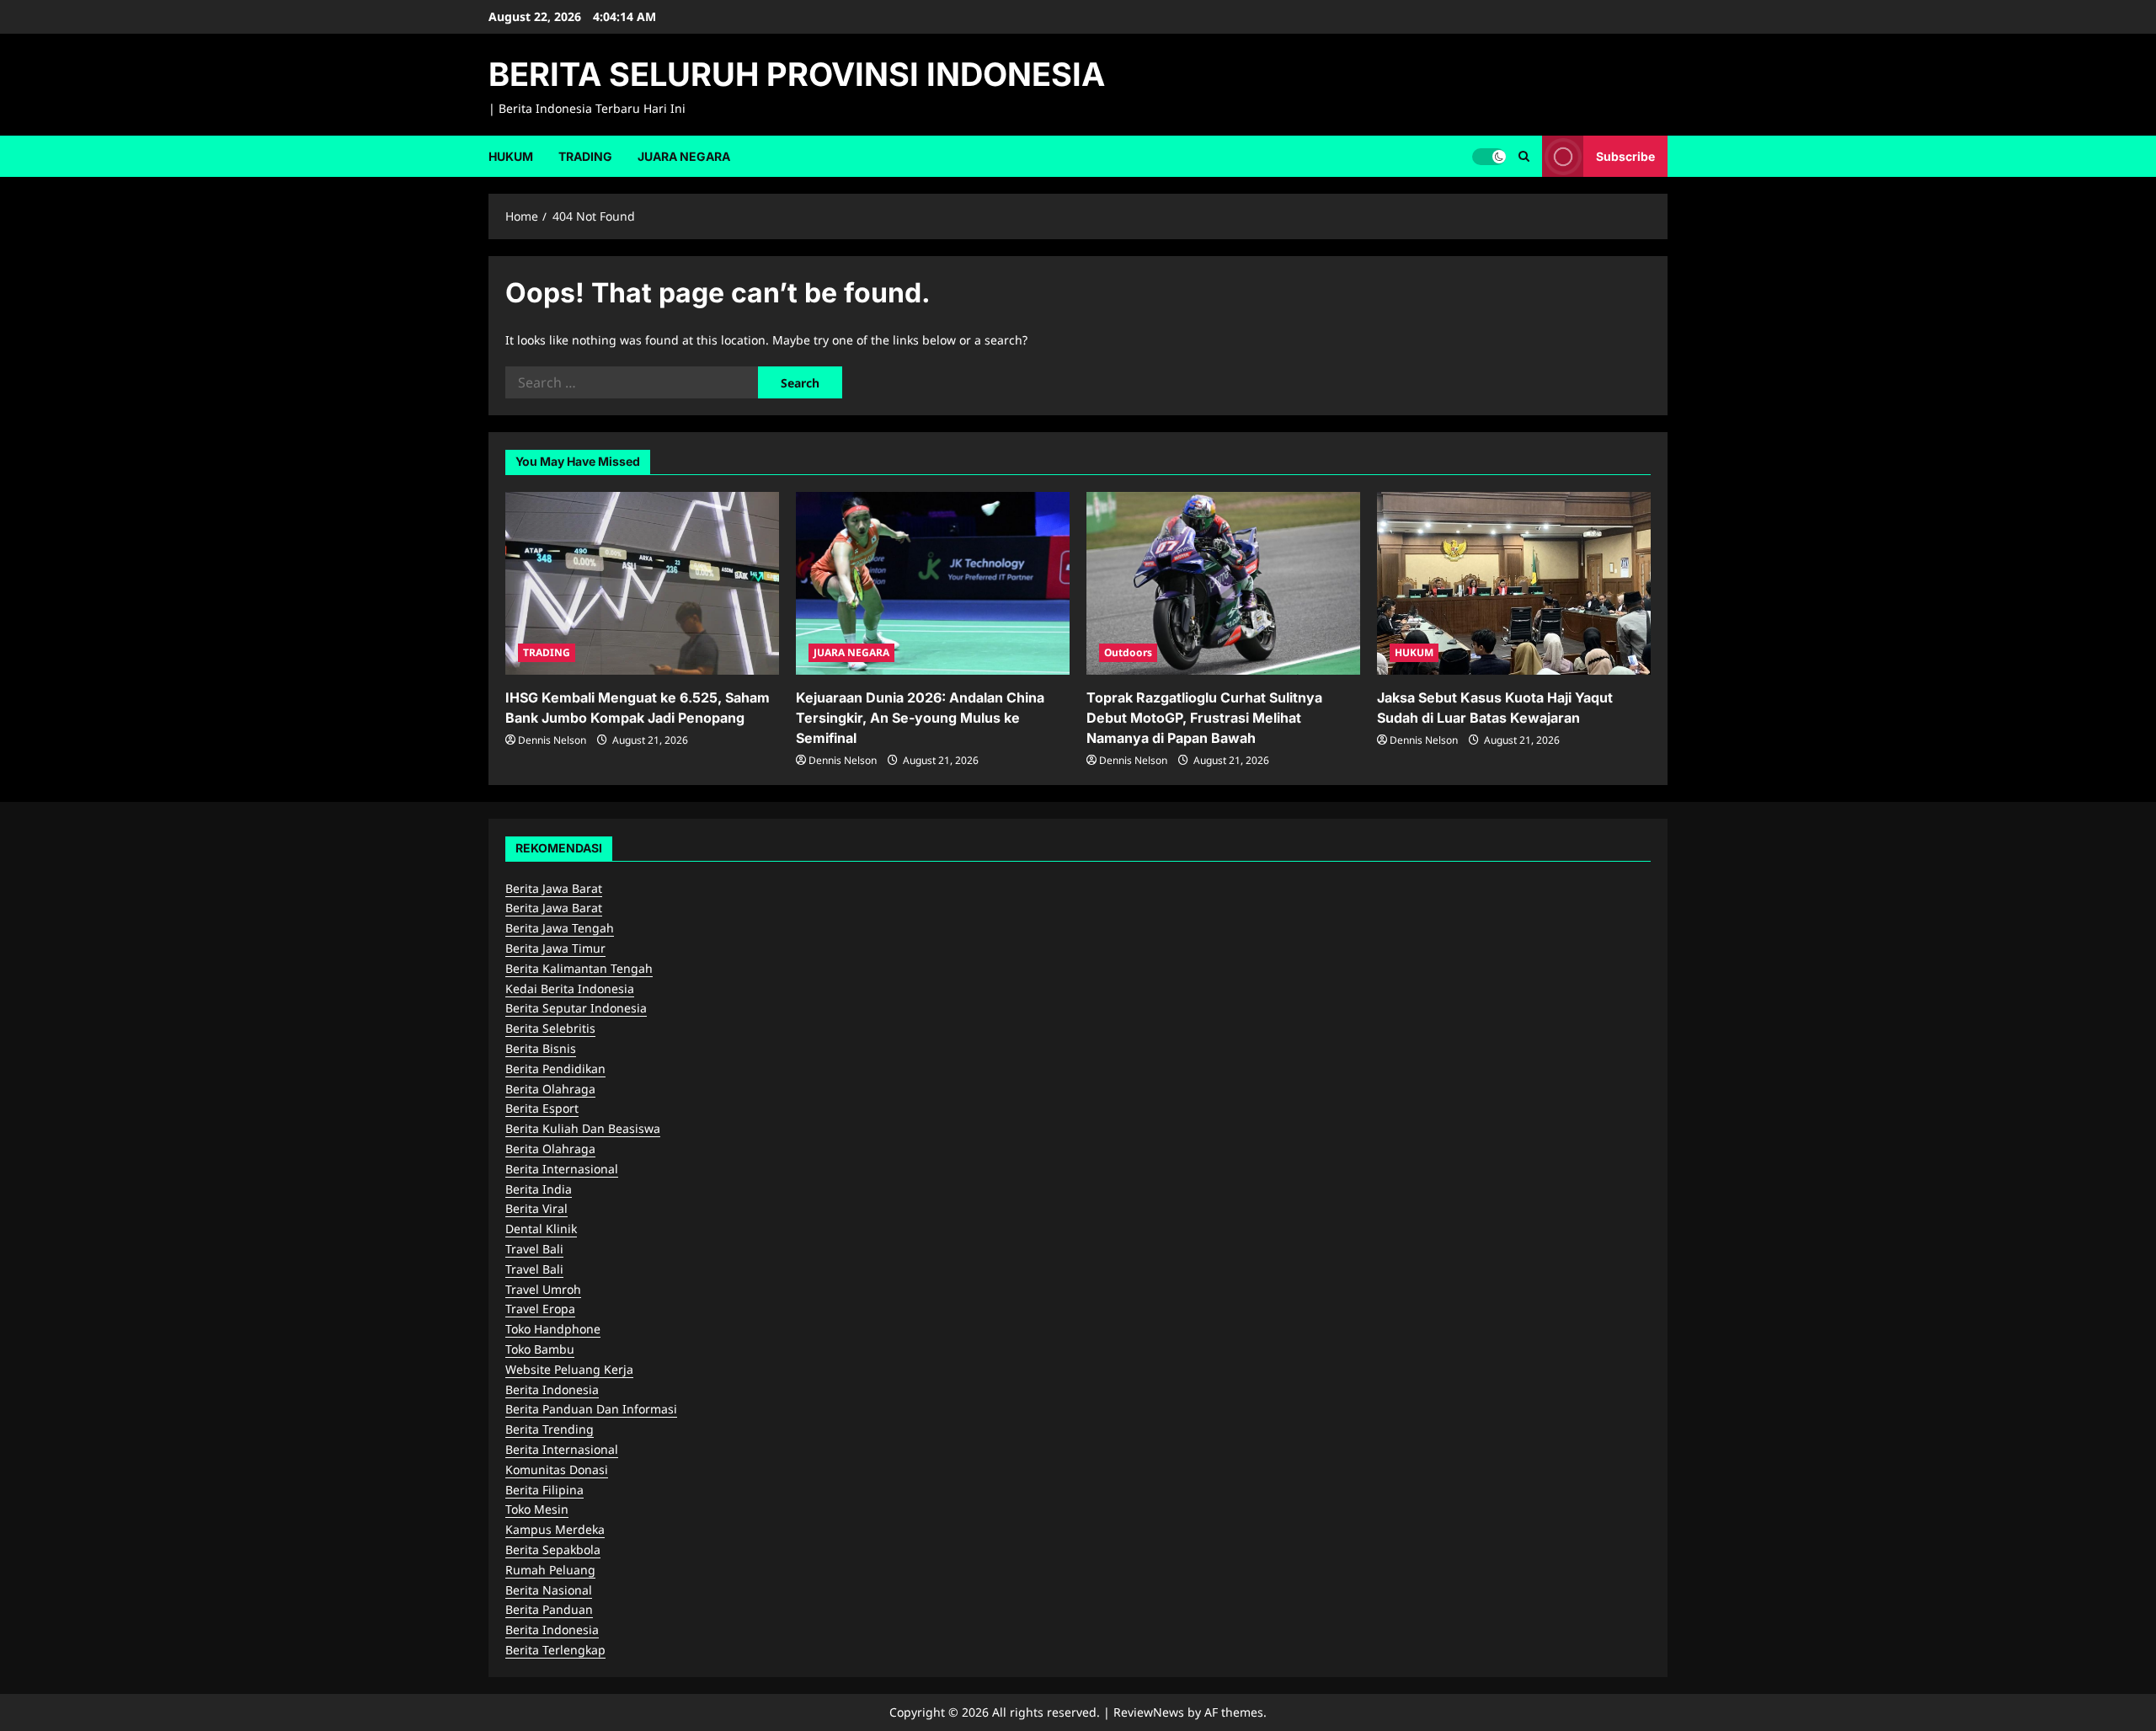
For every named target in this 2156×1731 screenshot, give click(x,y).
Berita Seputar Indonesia (576, 1008)
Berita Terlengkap (555, 1650)
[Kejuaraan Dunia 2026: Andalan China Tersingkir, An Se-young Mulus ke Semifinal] (933, 583)
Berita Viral (536, 1208)
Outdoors (1128, 652)
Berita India (539, 1189)
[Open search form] (1524, 156)
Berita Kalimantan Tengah (579, 968)
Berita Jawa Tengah (560, 928)
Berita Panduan (549, 1609)
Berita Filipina (544, 1490)
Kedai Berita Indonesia (570, 988)
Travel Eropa (540, 1309)
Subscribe (1625, 155)
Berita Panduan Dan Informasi (591, 1409)
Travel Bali (534, 1249)
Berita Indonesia (552, 1389)
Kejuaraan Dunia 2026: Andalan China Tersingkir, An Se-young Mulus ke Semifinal (920, 718)
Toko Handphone (553, 1329)
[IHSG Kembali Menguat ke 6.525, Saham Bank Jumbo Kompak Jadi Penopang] (642, 583)
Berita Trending (550, 1429)
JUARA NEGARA (684, 156)
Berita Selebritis (550, 1028)
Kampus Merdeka (555, 1529)
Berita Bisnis (541, 1048)
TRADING (585, 156)
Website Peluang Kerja (569, 1369)
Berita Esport (542, 1108)
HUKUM (511, 156)
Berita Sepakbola (553, 1549)
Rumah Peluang (550, 1570)
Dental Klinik (541, 1229)
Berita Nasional (549, 1590)
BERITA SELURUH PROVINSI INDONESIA (797, 74)
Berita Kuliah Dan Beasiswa (583, 1128)
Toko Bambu (540, 1349)
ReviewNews (1149, 1712)
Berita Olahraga (550, 1089)
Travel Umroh (543, 1289)
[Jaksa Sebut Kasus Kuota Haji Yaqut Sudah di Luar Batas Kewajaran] (1514, 583)
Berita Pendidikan (555, 1069)
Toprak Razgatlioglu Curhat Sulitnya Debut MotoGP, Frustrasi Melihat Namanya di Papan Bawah (1204, 718)
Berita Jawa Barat (554, 888)
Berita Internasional (562, 1169)
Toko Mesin (537, 1509)
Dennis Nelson (552, 740)
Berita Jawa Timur (555, 948)
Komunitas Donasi (557, 1469)
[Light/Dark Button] (1489, 156)
